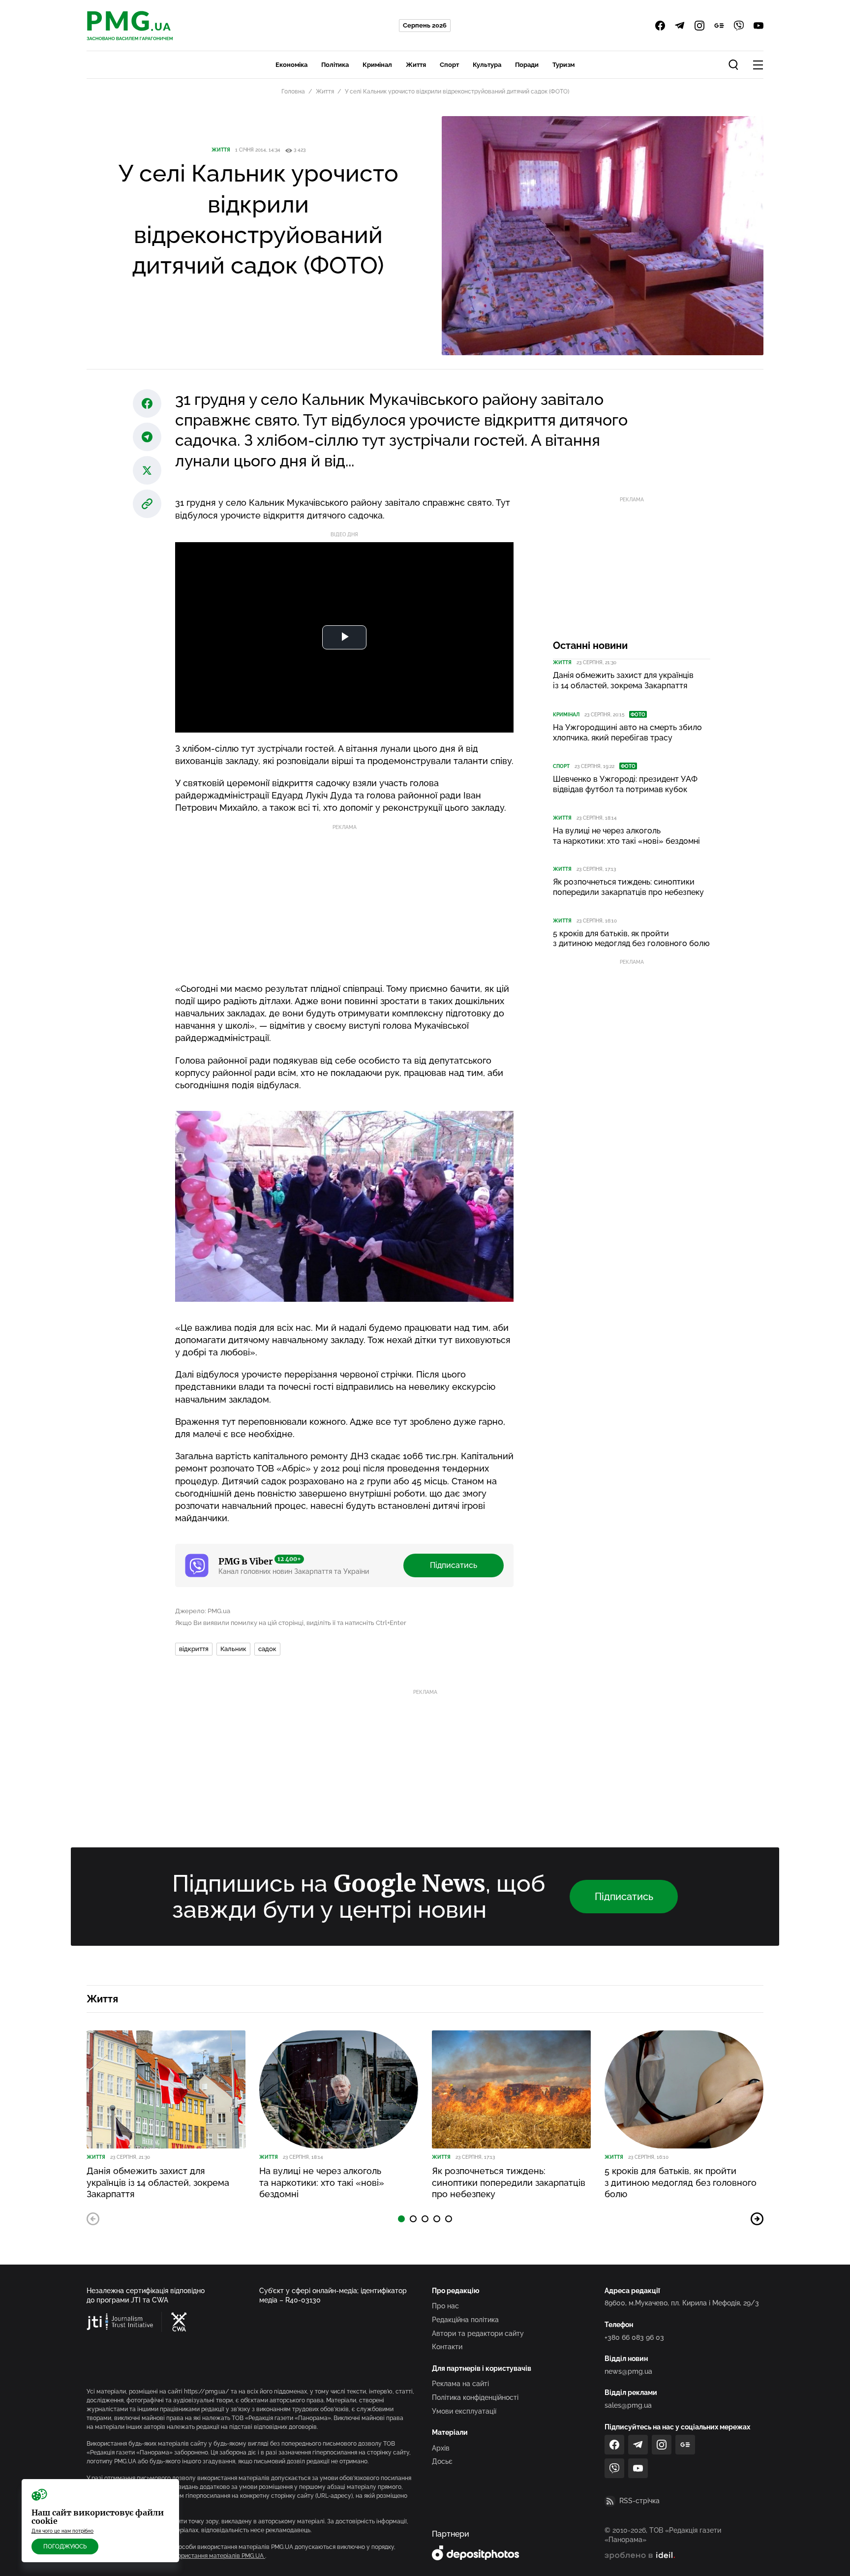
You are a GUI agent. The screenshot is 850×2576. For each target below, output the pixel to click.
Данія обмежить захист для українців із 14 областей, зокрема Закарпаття (623, 680)
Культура (487, 65)
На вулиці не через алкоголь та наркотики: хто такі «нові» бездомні (626, 836)
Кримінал (377, 65)
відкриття (194, 1649)
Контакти (447, 2347)
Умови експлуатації (464, 2411)
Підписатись (454, 1565)
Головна (293, 92)
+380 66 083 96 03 (634, 2337)
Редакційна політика (465, 2320)
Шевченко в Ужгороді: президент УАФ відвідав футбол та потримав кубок (625, 784)
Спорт (449, 65)
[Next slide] (757, 2219)
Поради (527, 65)
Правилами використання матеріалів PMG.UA (199, 2556)
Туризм (563, 65)
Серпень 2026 (425, 25)
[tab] (401, 2219)
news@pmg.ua (628, 2371)
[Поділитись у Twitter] (147, 470)
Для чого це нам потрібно (62, 2531)
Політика (335, 65)
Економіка (291, 65)
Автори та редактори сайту (478, 2333)
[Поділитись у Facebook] (147, 403)
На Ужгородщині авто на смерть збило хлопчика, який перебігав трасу (627, 733)
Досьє (442, 2461)
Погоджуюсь (65, 2546)
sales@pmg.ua (628, 2405)
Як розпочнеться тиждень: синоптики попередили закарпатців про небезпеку (628, 887)
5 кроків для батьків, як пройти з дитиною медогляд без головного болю (631, 939)
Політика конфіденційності (475, 2397)
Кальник (233, 1649)
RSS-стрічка (639, 2501)
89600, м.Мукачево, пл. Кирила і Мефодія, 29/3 (682, 2303)
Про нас (445, 2306)
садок (267, 1649)
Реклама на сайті (460, 2384)
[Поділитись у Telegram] (147, 437)
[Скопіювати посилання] (147, 504)
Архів (441, 2448)
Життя (416, 65)
